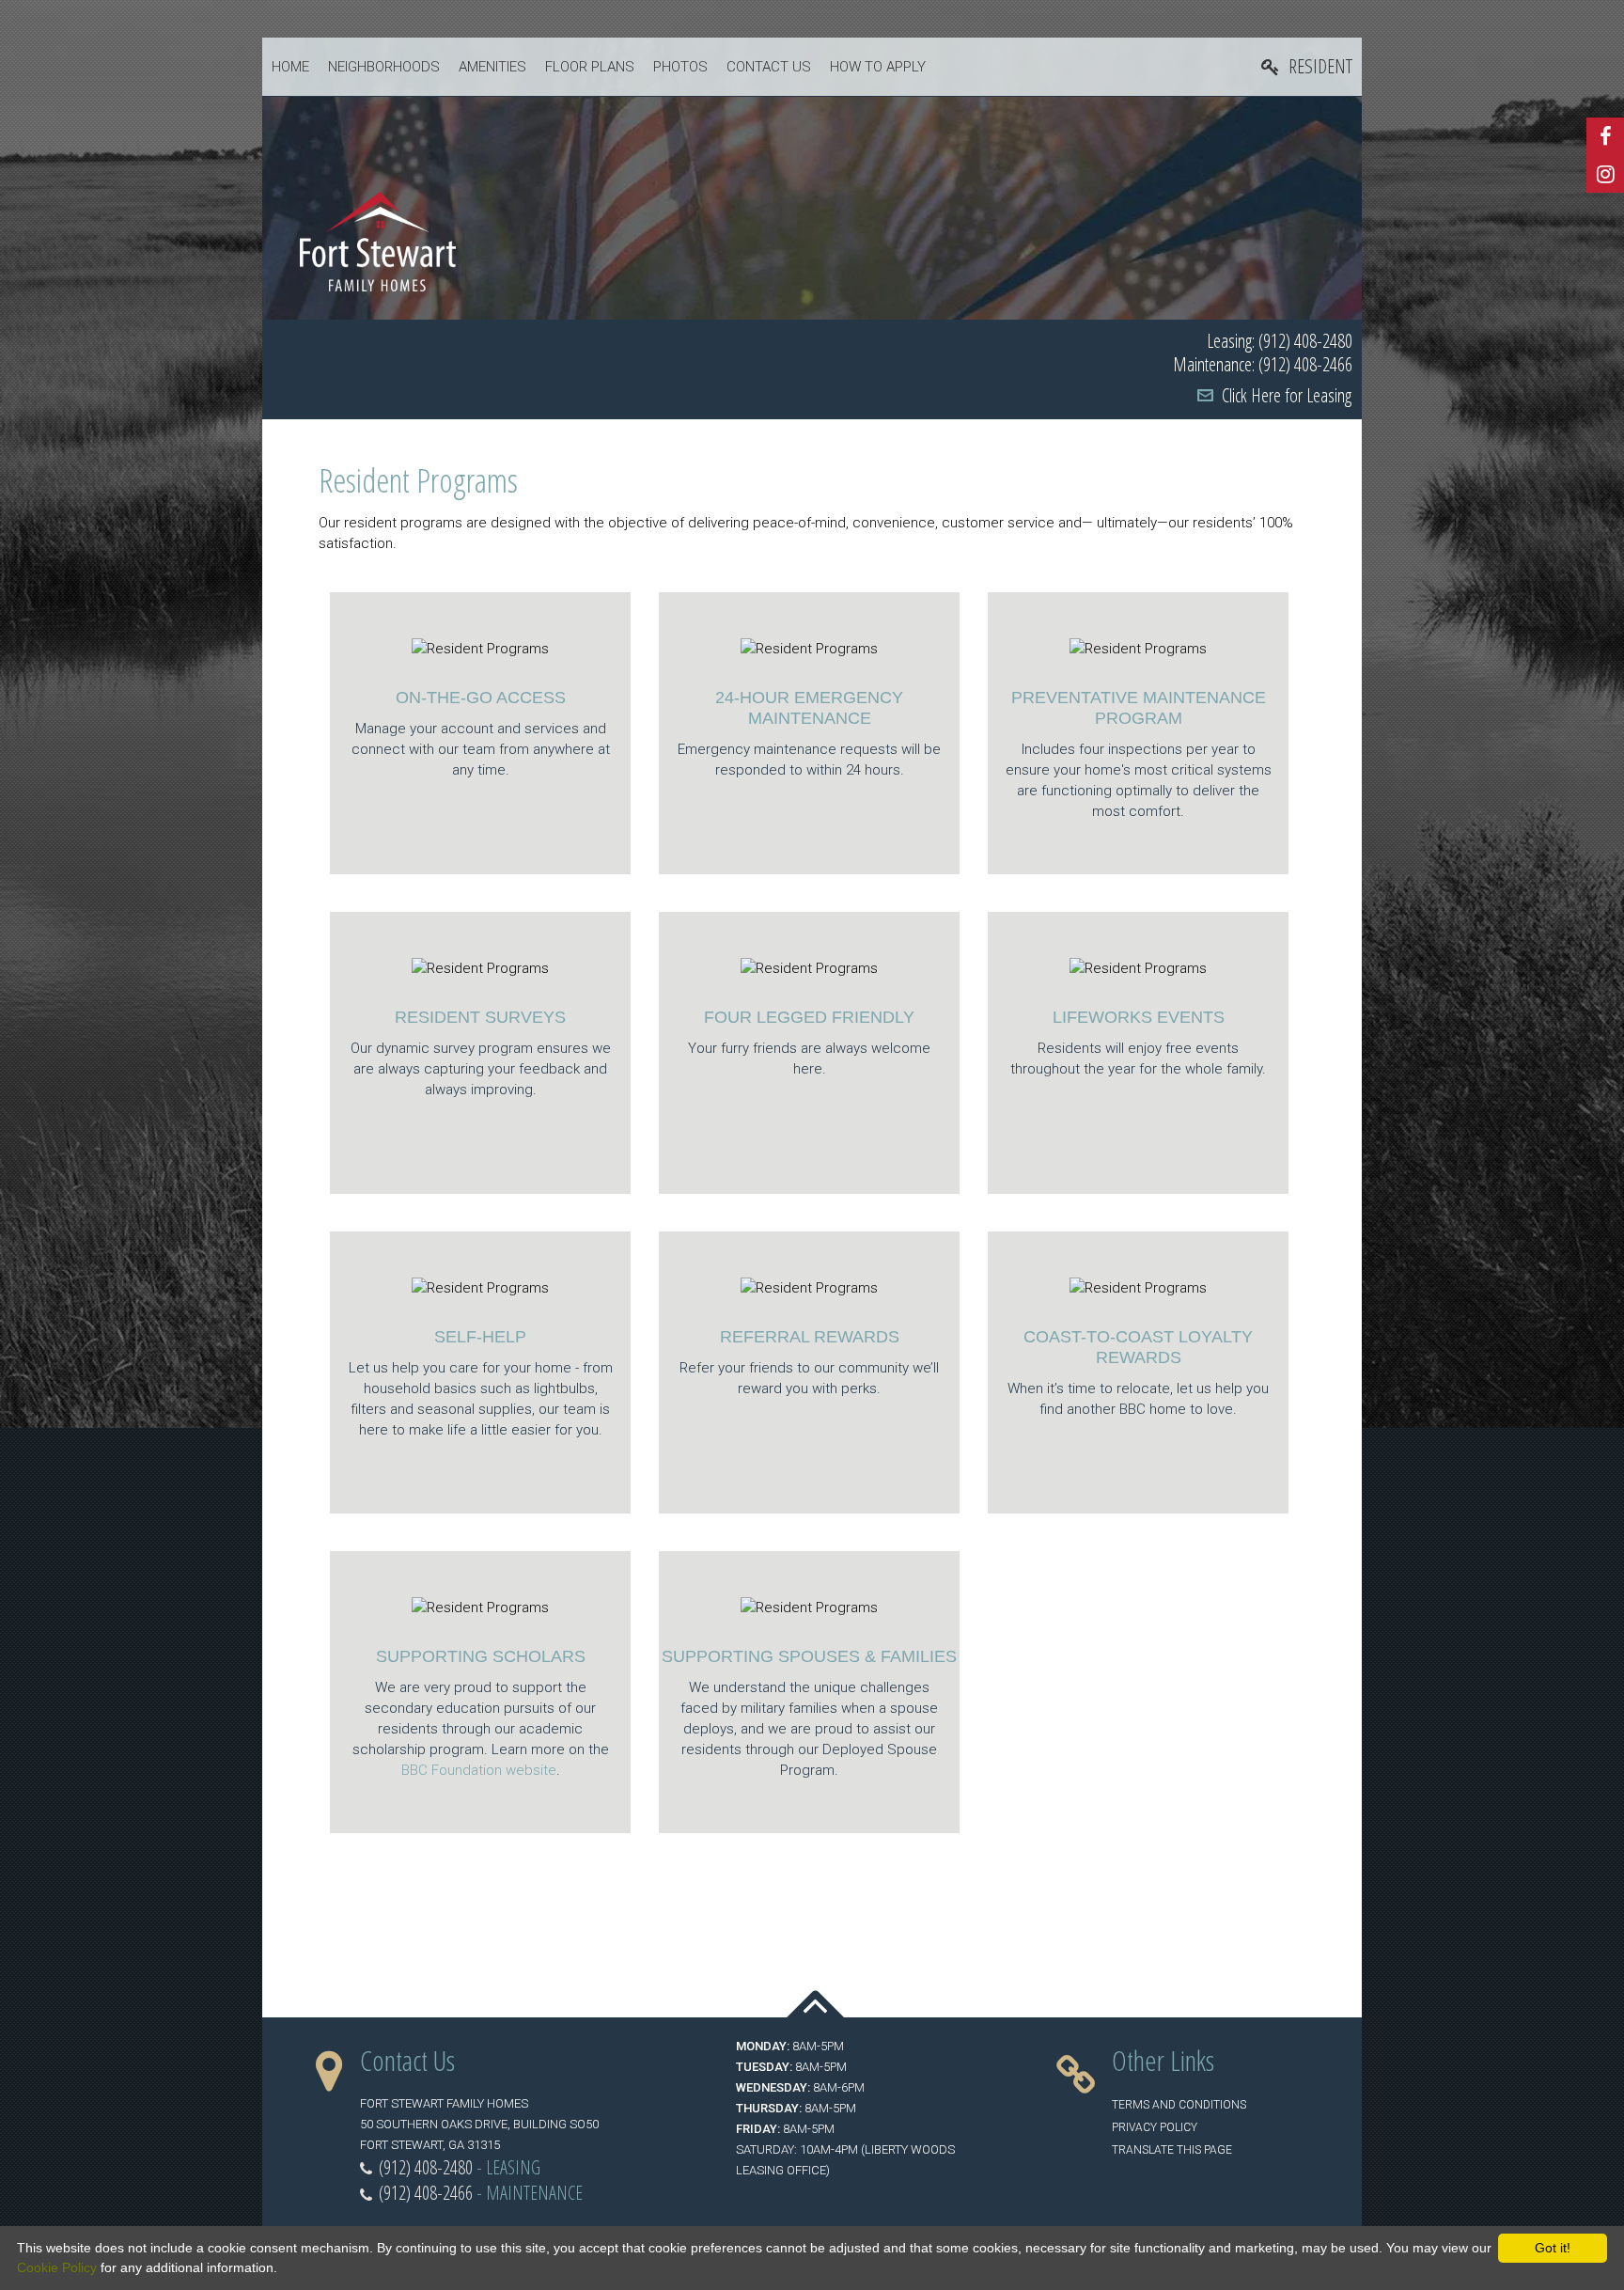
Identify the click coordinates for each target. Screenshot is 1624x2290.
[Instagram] (1605, 174)
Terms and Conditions (1179, 2105)
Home (290, 67)
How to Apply (878, 67)
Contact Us (769, 67)
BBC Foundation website (479, 1770)
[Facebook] (1605, 136)
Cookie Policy (57, 2267)
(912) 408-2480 (426, 2167)
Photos (680, 67)
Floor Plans (590, 67)
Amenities (492, 67)
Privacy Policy (1155, 2127)
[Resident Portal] (1307, 67)
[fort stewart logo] (378, 241)
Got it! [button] (1553, 2248)
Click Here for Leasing (1287, 395)
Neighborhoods (384, 67)
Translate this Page (1172, 2150)
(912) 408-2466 (426, 2193)
